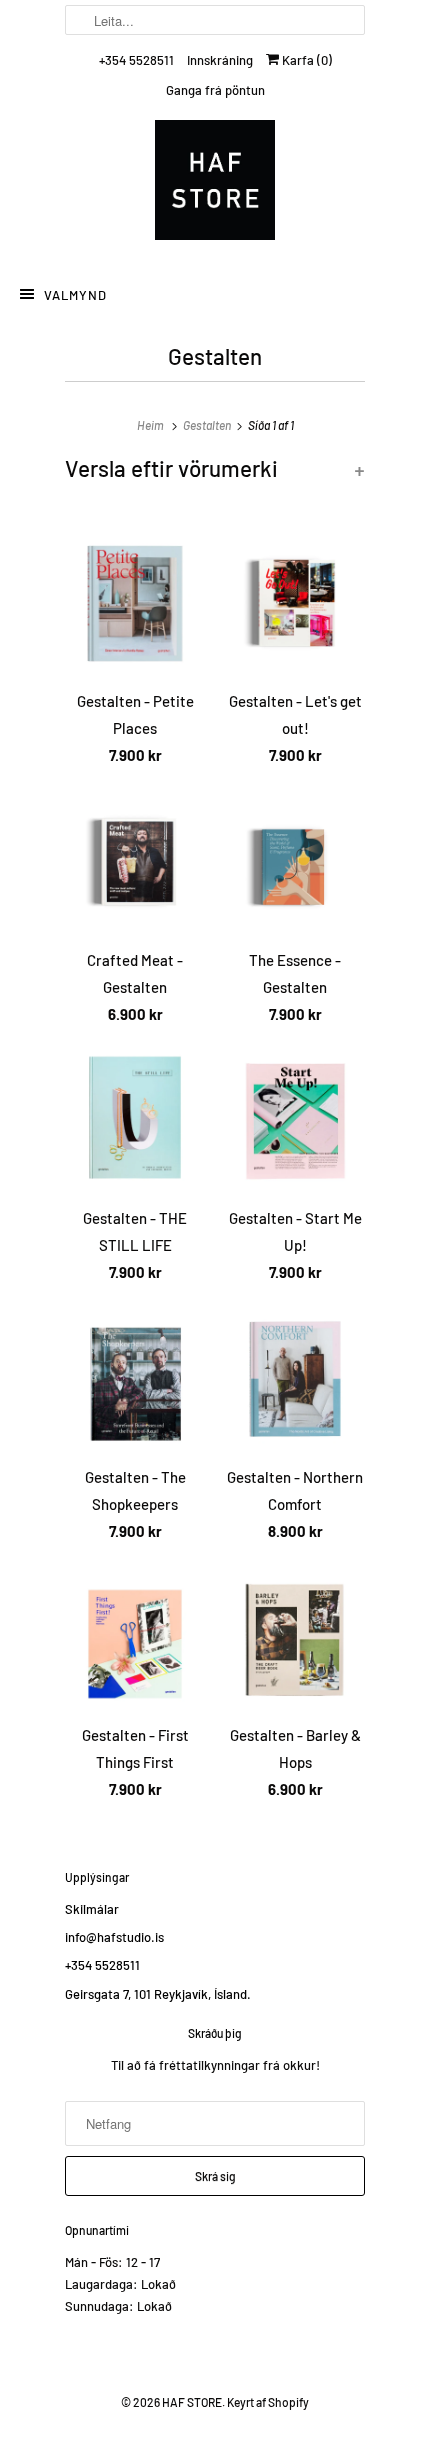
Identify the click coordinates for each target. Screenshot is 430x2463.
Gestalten (215, 356)
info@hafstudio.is (114, 1937)
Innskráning (220, 60)
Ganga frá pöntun (215, 90)
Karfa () (305, 60)
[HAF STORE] (215, 185)
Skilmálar (92, 1909)
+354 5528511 (136, 60)
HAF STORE (192, 2402)
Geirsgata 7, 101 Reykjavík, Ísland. (158, 1994)
